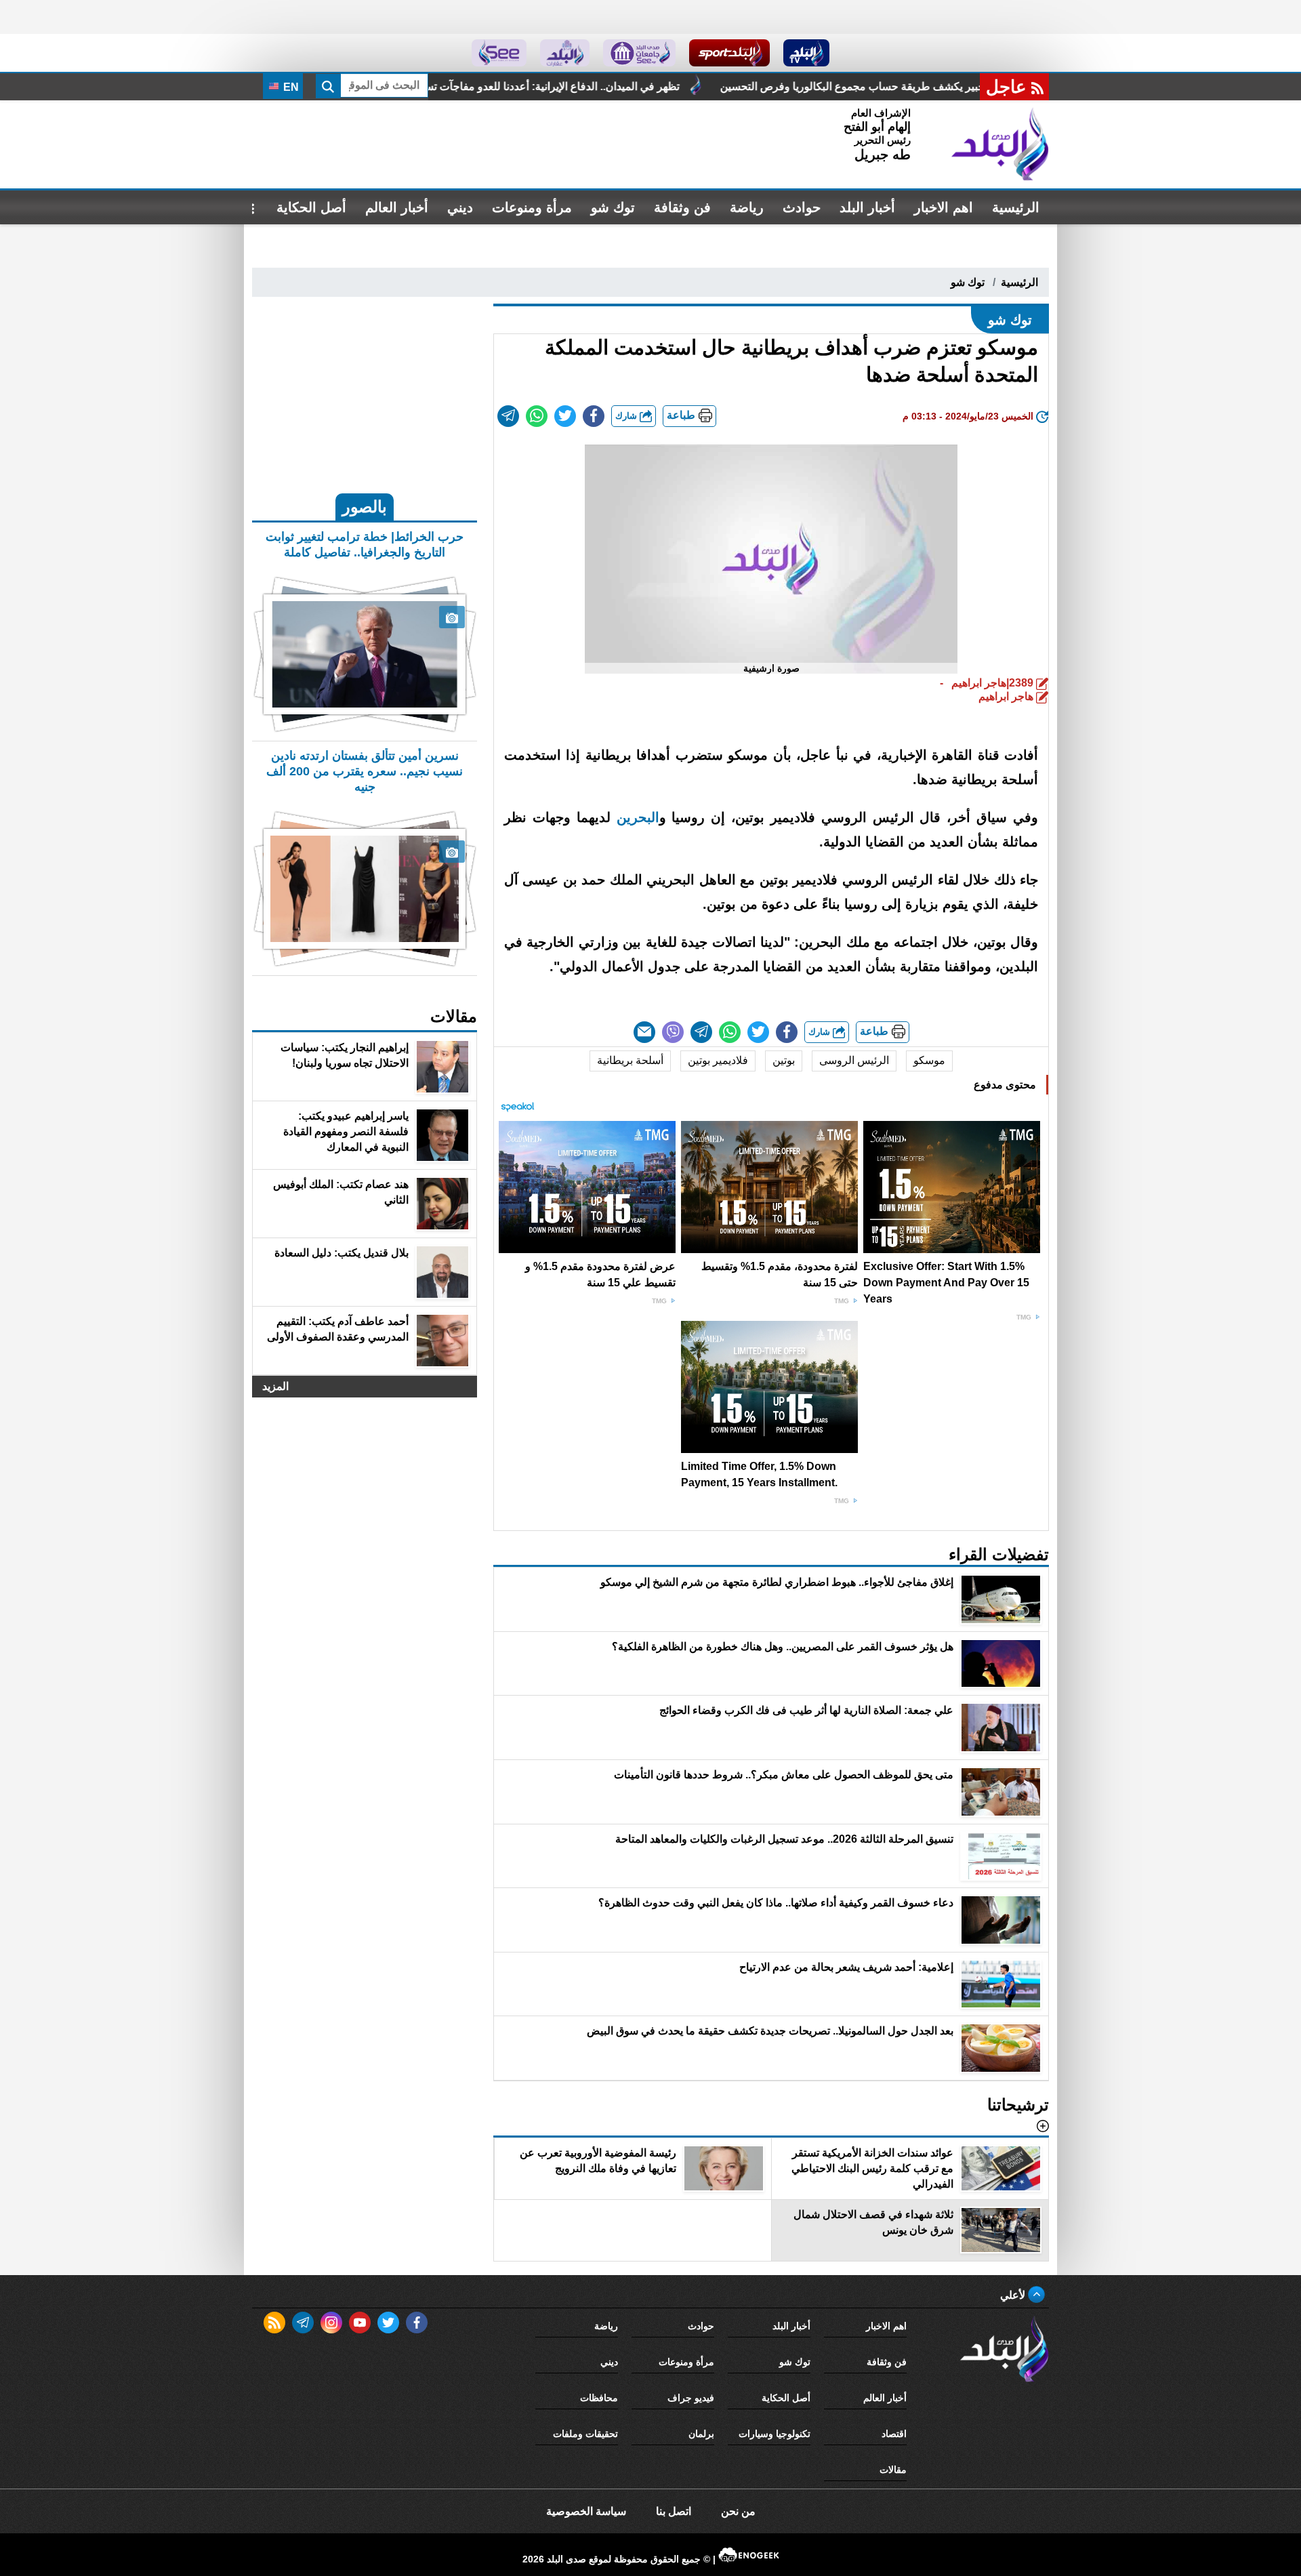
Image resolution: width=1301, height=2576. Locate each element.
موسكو (929, 1060)
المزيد (275, 1386)
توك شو (613, 207)
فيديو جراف (691, 2398)
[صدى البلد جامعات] (639, 53)
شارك (627, 416)
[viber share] (673, 1032)
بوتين (784, 1060)
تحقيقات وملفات (585, 2434)
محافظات (599, 2398)
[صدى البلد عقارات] (565, 53)
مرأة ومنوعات (532, 207)
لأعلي (1014, 2295)
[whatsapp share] (537, 416)
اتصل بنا (674, 2511)
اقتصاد (894, 2434)
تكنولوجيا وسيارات (775, 2434)
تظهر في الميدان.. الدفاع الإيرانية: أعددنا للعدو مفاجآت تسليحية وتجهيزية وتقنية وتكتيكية (660, 86)
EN (290, 87)
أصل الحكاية (311, 207)
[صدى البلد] (1000, 144)
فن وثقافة (682, 207)
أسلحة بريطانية (630, 1060)
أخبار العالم (397, 207)
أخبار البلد (867, 207)
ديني (460, 207)
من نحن (738, 2511)
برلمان (701, 2434)
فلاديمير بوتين (718, 1060)
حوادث (802, 207)
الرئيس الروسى (854, 1060)
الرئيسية (1016, 207)
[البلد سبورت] (729, 53)
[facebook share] (594, 416)
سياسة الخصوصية (586, 2511)
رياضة (747, 207)
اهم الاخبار (944, 207)
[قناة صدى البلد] (807, 53)
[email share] (508, 416)
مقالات (893, 2470)
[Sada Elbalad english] (499, 53)
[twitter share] (565, 416)
